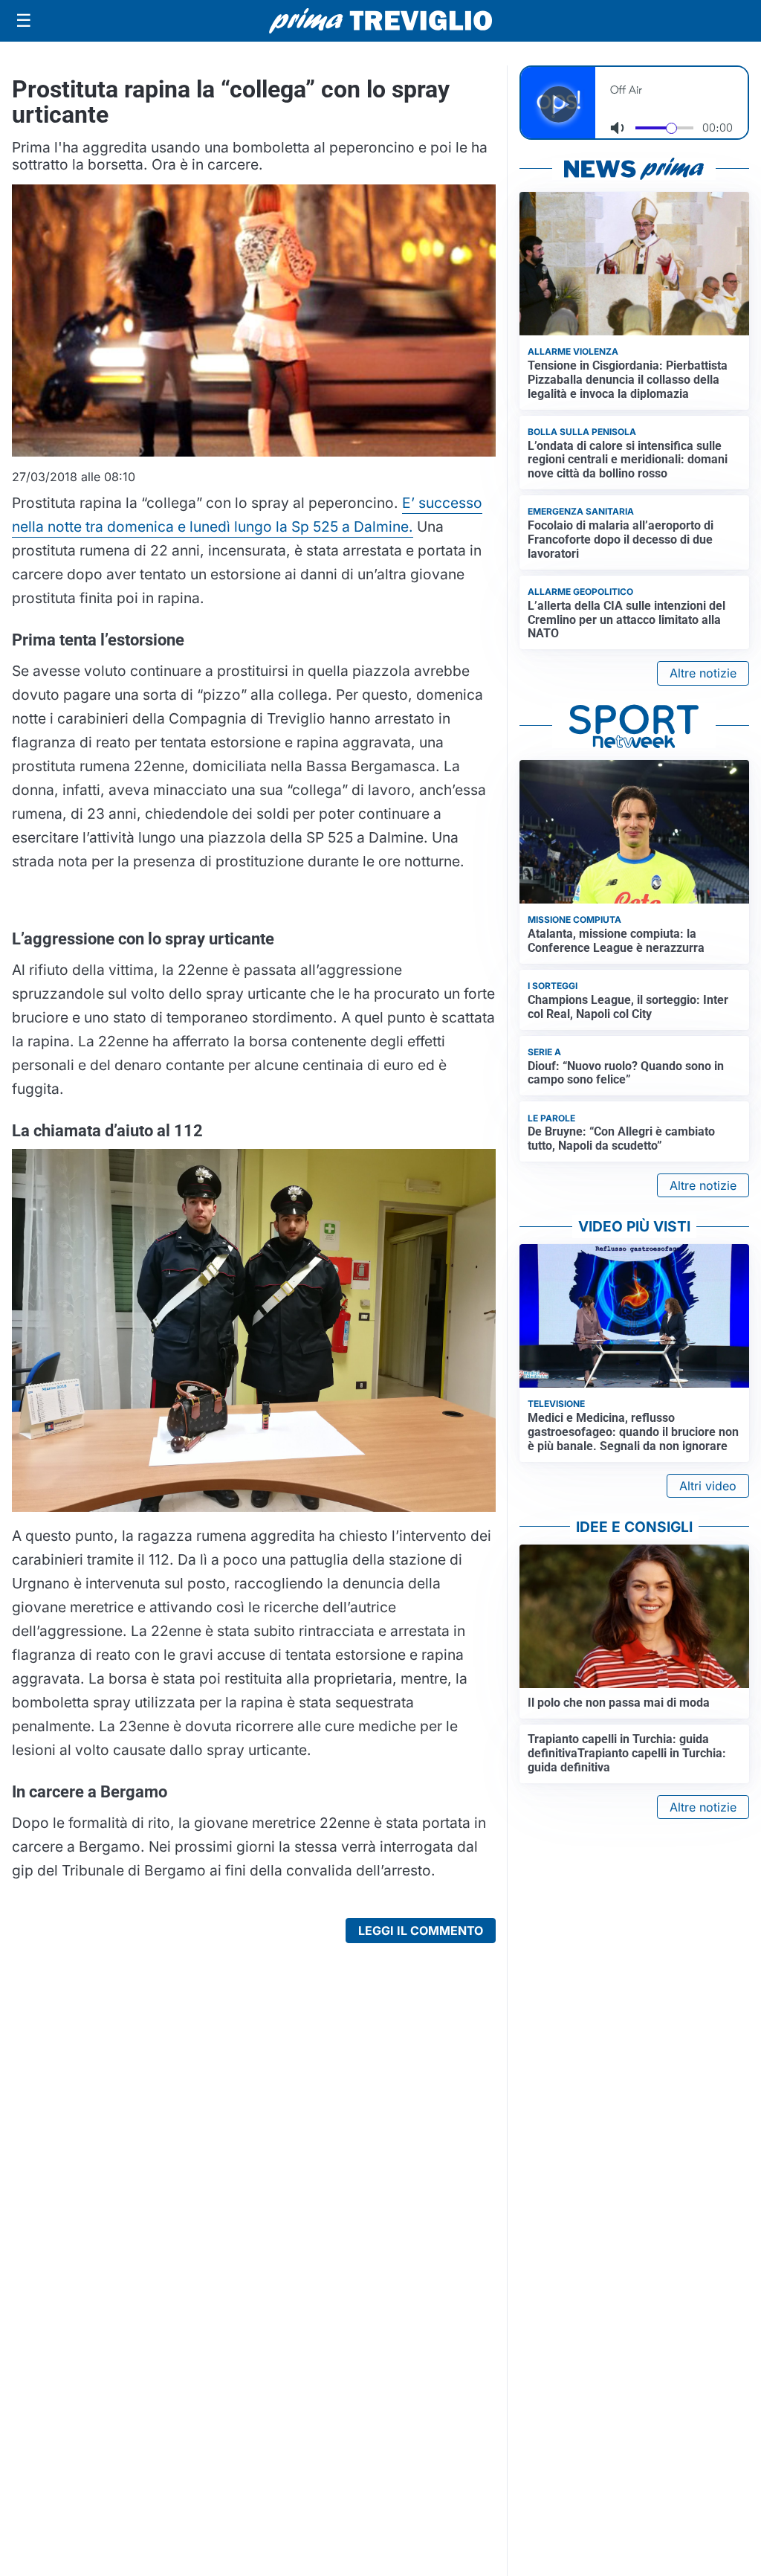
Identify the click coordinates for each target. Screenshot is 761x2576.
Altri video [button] (708, 1486)
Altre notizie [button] (703, 673)
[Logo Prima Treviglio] (380, 21)
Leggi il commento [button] (421, 1931)
